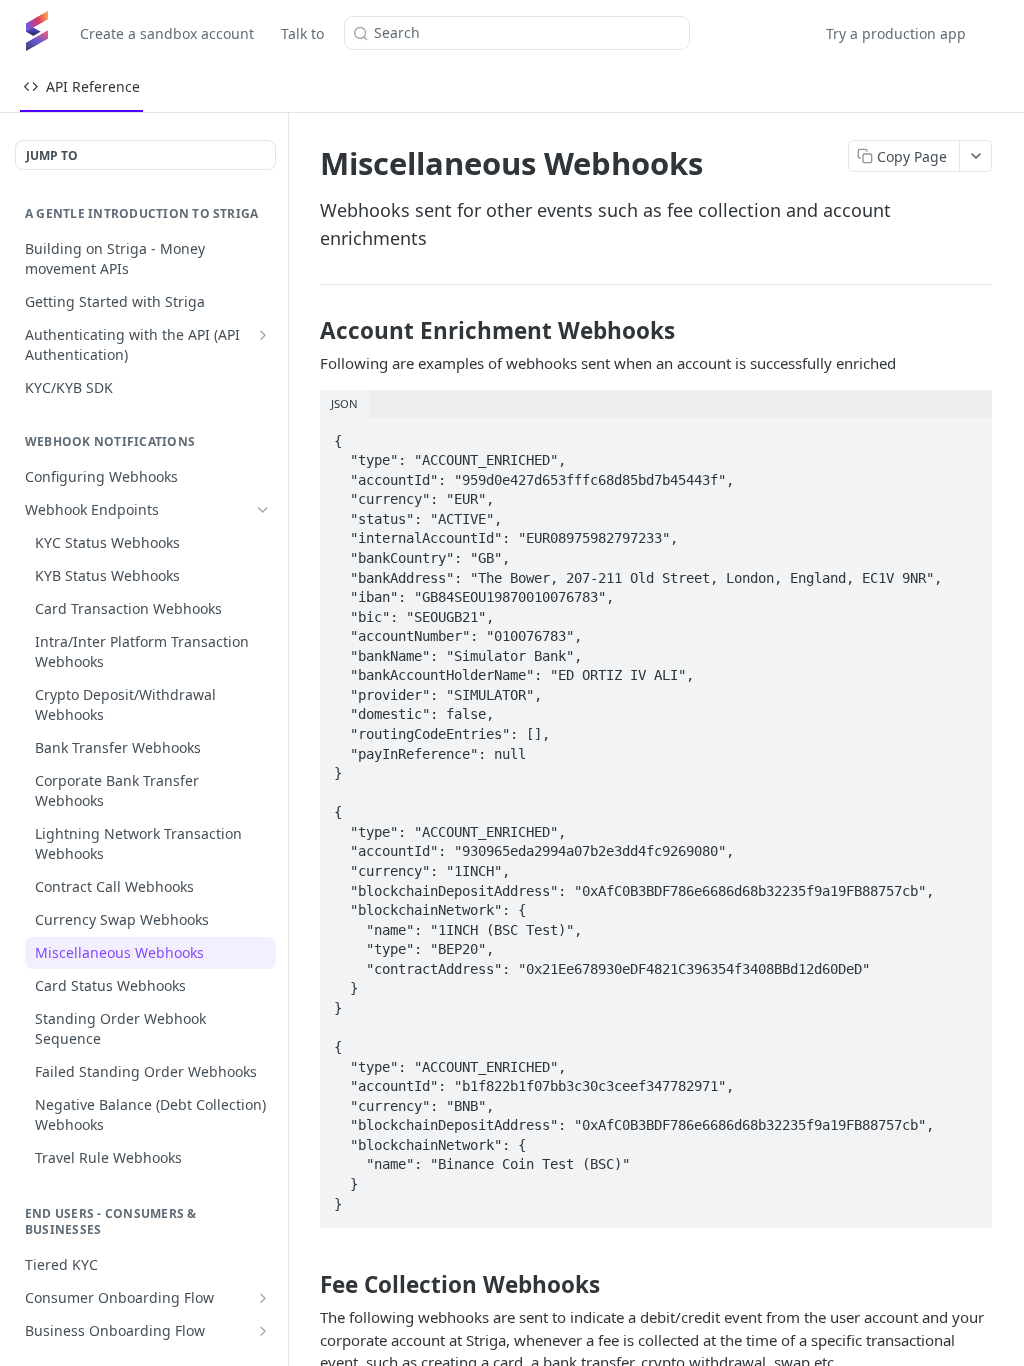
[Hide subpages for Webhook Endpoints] (263, 510)
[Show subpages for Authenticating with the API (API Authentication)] (263, 335)
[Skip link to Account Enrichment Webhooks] (306, 331)
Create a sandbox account (167, 33)
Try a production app (896, 33)
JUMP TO (52, 155)
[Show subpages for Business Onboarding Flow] (263, 1331)
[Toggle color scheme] (998, 33)
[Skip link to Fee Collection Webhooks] (306, 1284)
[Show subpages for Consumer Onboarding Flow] (263, 1298)
